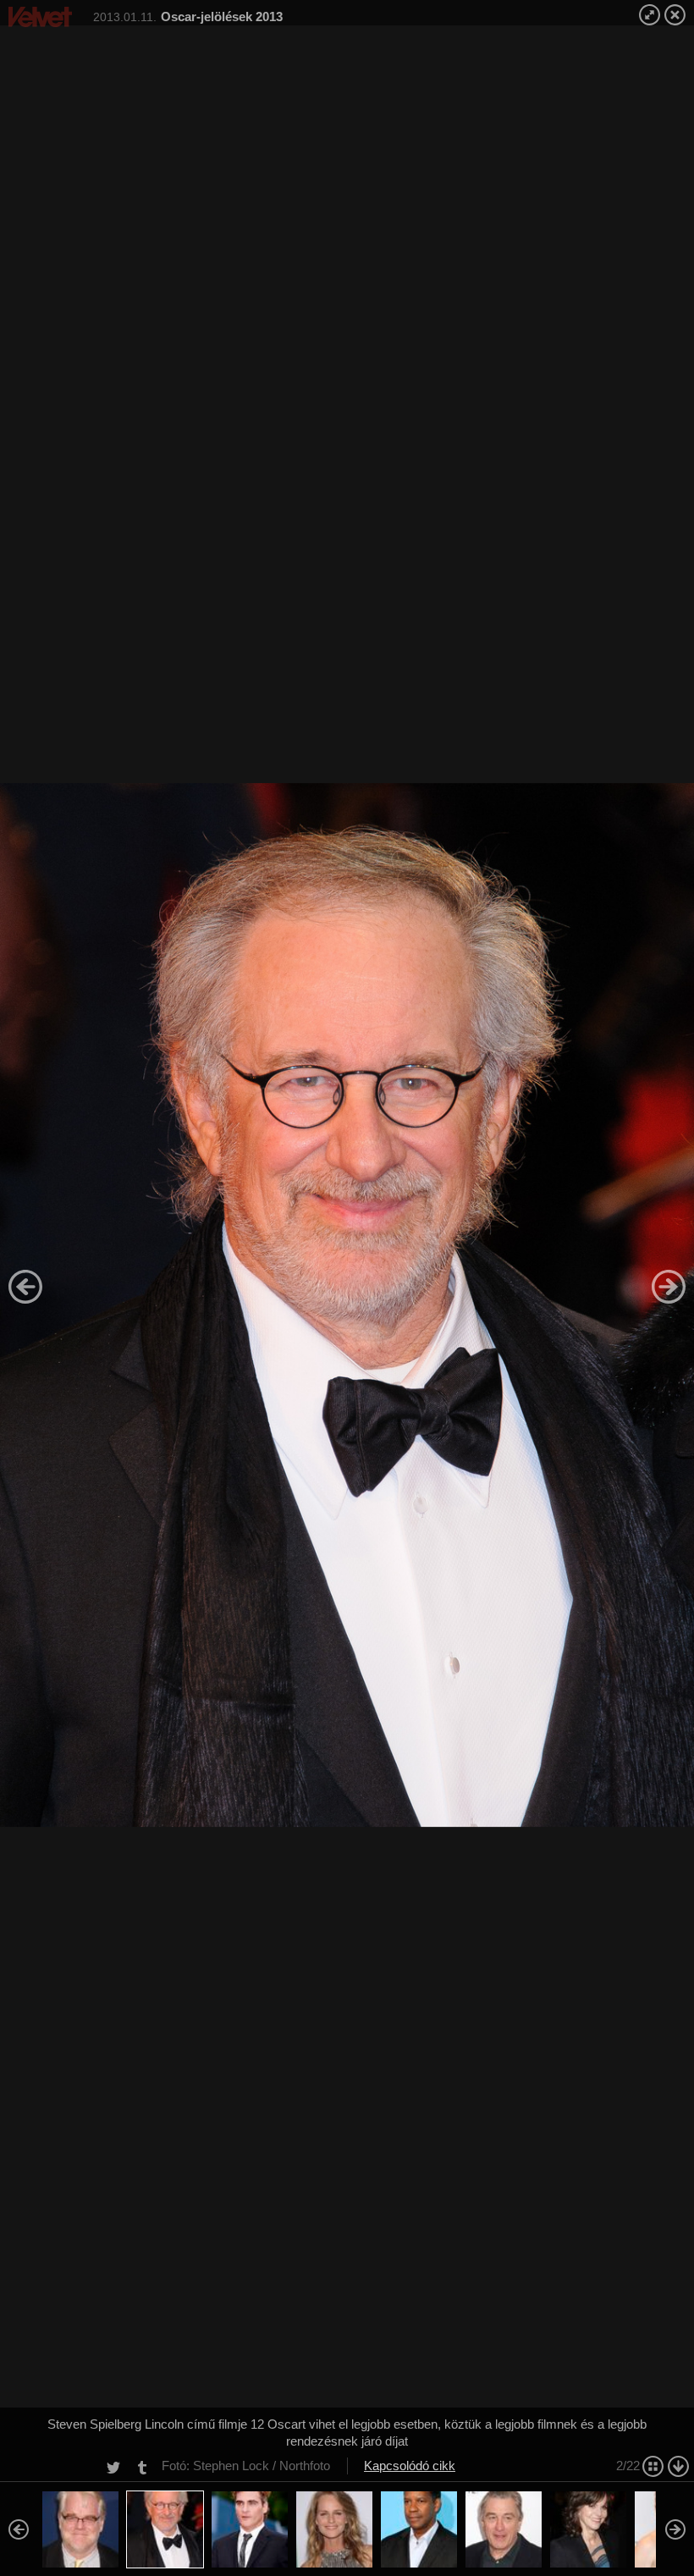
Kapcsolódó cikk (410, 2466)
